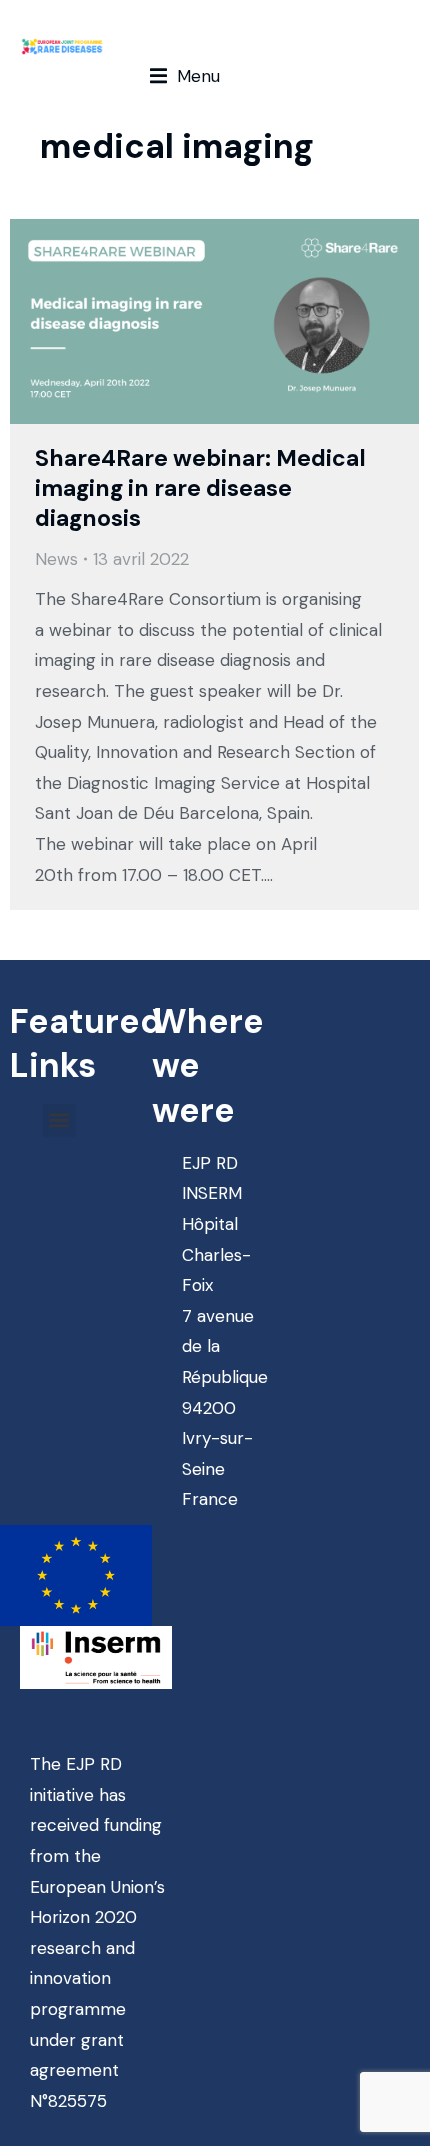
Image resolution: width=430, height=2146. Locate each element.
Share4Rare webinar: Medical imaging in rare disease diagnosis (200, 488)
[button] (185, 76)
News (56, 559)
